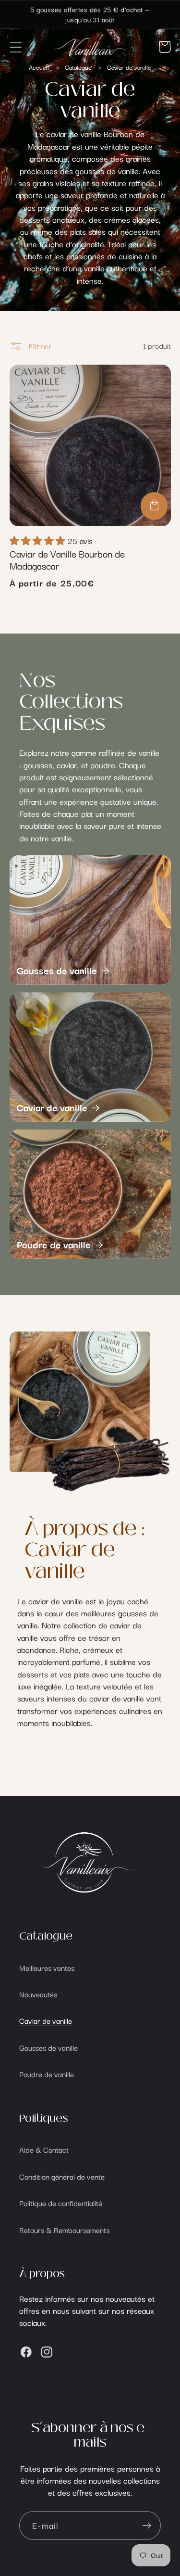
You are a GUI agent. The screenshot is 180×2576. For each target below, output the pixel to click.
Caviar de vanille (129, 67)
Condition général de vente (62, 2176)
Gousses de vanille (57, 970)
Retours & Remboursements (64, 2230)
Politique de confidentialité (61, 2203)
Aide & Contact (44, 2149)
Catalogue (79, 67)
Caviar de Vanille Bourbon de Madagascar (67, 559)
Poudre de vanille (54, 1244)
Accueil (39, 67)
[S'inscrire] (147, 2526)
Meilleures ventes (47, 1967)
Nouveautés (38, 1994)
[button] (16, 47)
